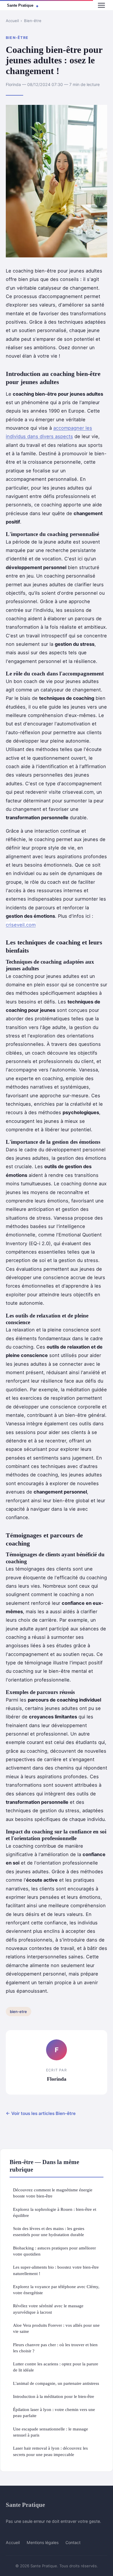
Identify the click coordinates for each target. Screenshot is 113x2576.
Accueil (12, 21)
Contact (73, 2542)
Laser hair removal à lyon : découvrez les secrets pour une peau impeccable (50, 2451)
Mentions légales (43, 2542)
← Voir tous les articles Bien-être (41, 2113)
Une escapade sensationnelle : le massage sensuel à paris (51, 2432)
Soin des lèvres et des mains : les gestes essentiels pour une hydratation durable (49, 2231)
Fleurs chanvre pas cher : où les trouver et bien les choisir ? (55, 2348)
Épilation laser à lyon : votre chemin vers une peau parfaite (54, 2412)
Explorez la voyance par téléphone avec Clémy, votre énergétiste (56, 2290)
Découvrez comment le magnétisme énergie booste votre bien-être (53, 2193)
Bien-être (33, 21)
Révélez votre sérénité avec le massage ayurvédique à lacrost (48, 2309)
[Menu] (101, 5)
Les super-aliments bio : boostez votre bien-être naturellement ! (56, 2270)
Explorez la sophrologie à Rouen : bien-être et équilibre (55, 2212)
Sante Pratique (25, 2505)
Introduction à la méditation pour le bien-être (54, 2396)
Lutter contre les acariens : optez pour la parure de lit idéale (56, 2367)
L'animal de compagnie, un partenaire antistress (56, 2383)
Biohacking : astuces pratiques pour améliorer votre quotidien (54, 2251)
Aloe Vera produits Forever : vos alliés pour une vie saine (56, 2328)
